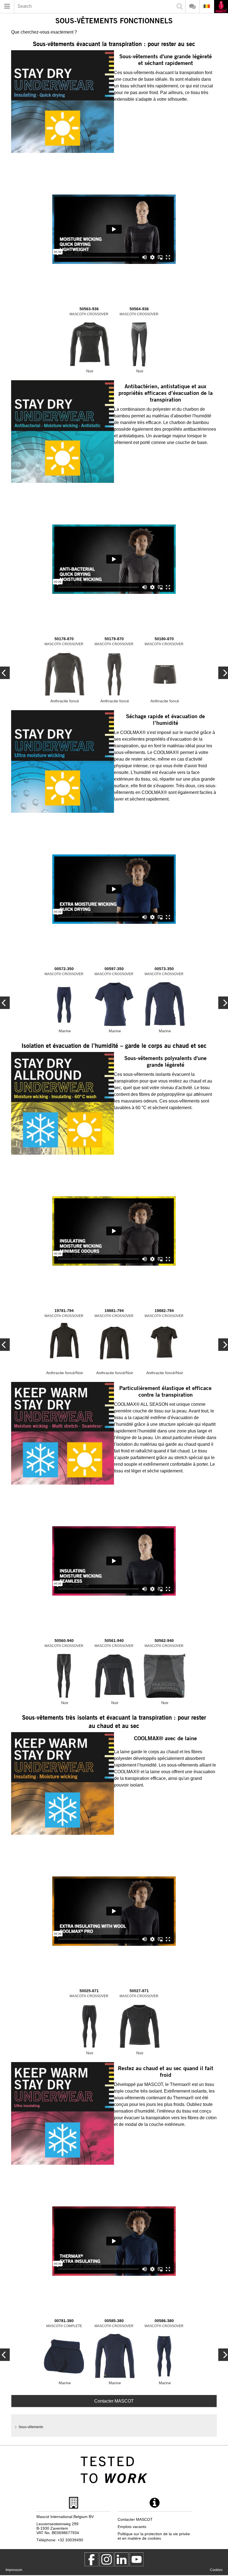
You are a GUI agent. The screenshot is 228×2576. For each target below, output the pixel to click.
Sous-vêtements (31, 2427)
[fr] (221, 7)
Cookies (216, 2570)
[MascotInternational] (137, 2559)
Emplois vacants (132, 2527)
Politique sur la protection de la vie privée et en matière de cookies (154, 2536)
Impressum (14, 2570)
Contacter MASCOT (114, 2401)
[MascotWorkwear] (91, 2559)
